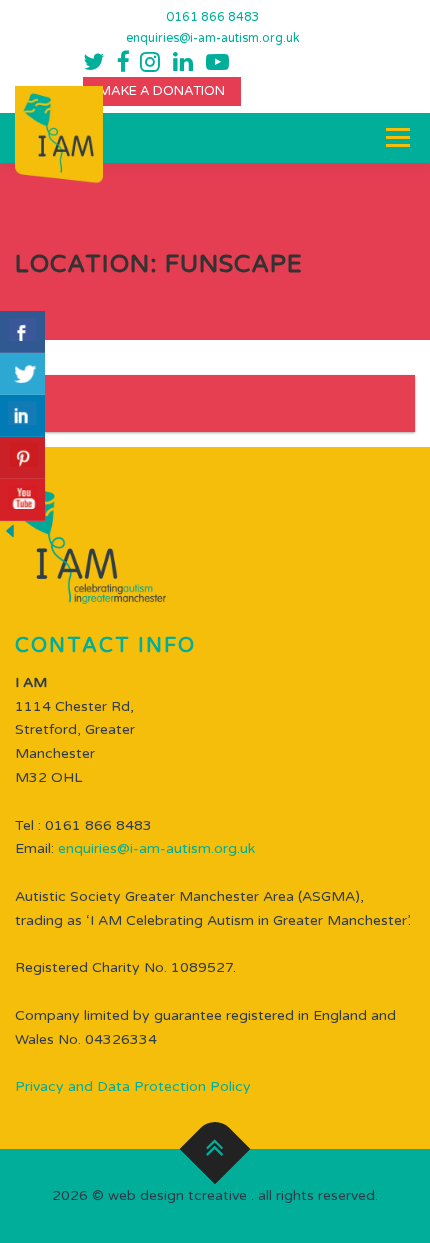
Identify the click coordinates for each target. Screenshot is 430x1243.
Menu (396, 137)
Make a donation (162, 91)
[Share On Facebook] (22, 332)
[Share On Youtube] (22, 500)
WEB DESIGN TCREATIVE (177, 1195)
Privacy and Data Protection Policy (133, 1086)
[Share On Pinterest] (22, 458)
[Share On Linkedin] (22, 416)
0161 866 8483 (213, 17)
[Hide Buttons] (10, 530)
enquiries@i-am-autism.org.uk (213, 38)
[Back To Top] (215, 1149)
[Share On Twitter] (22, 374)
